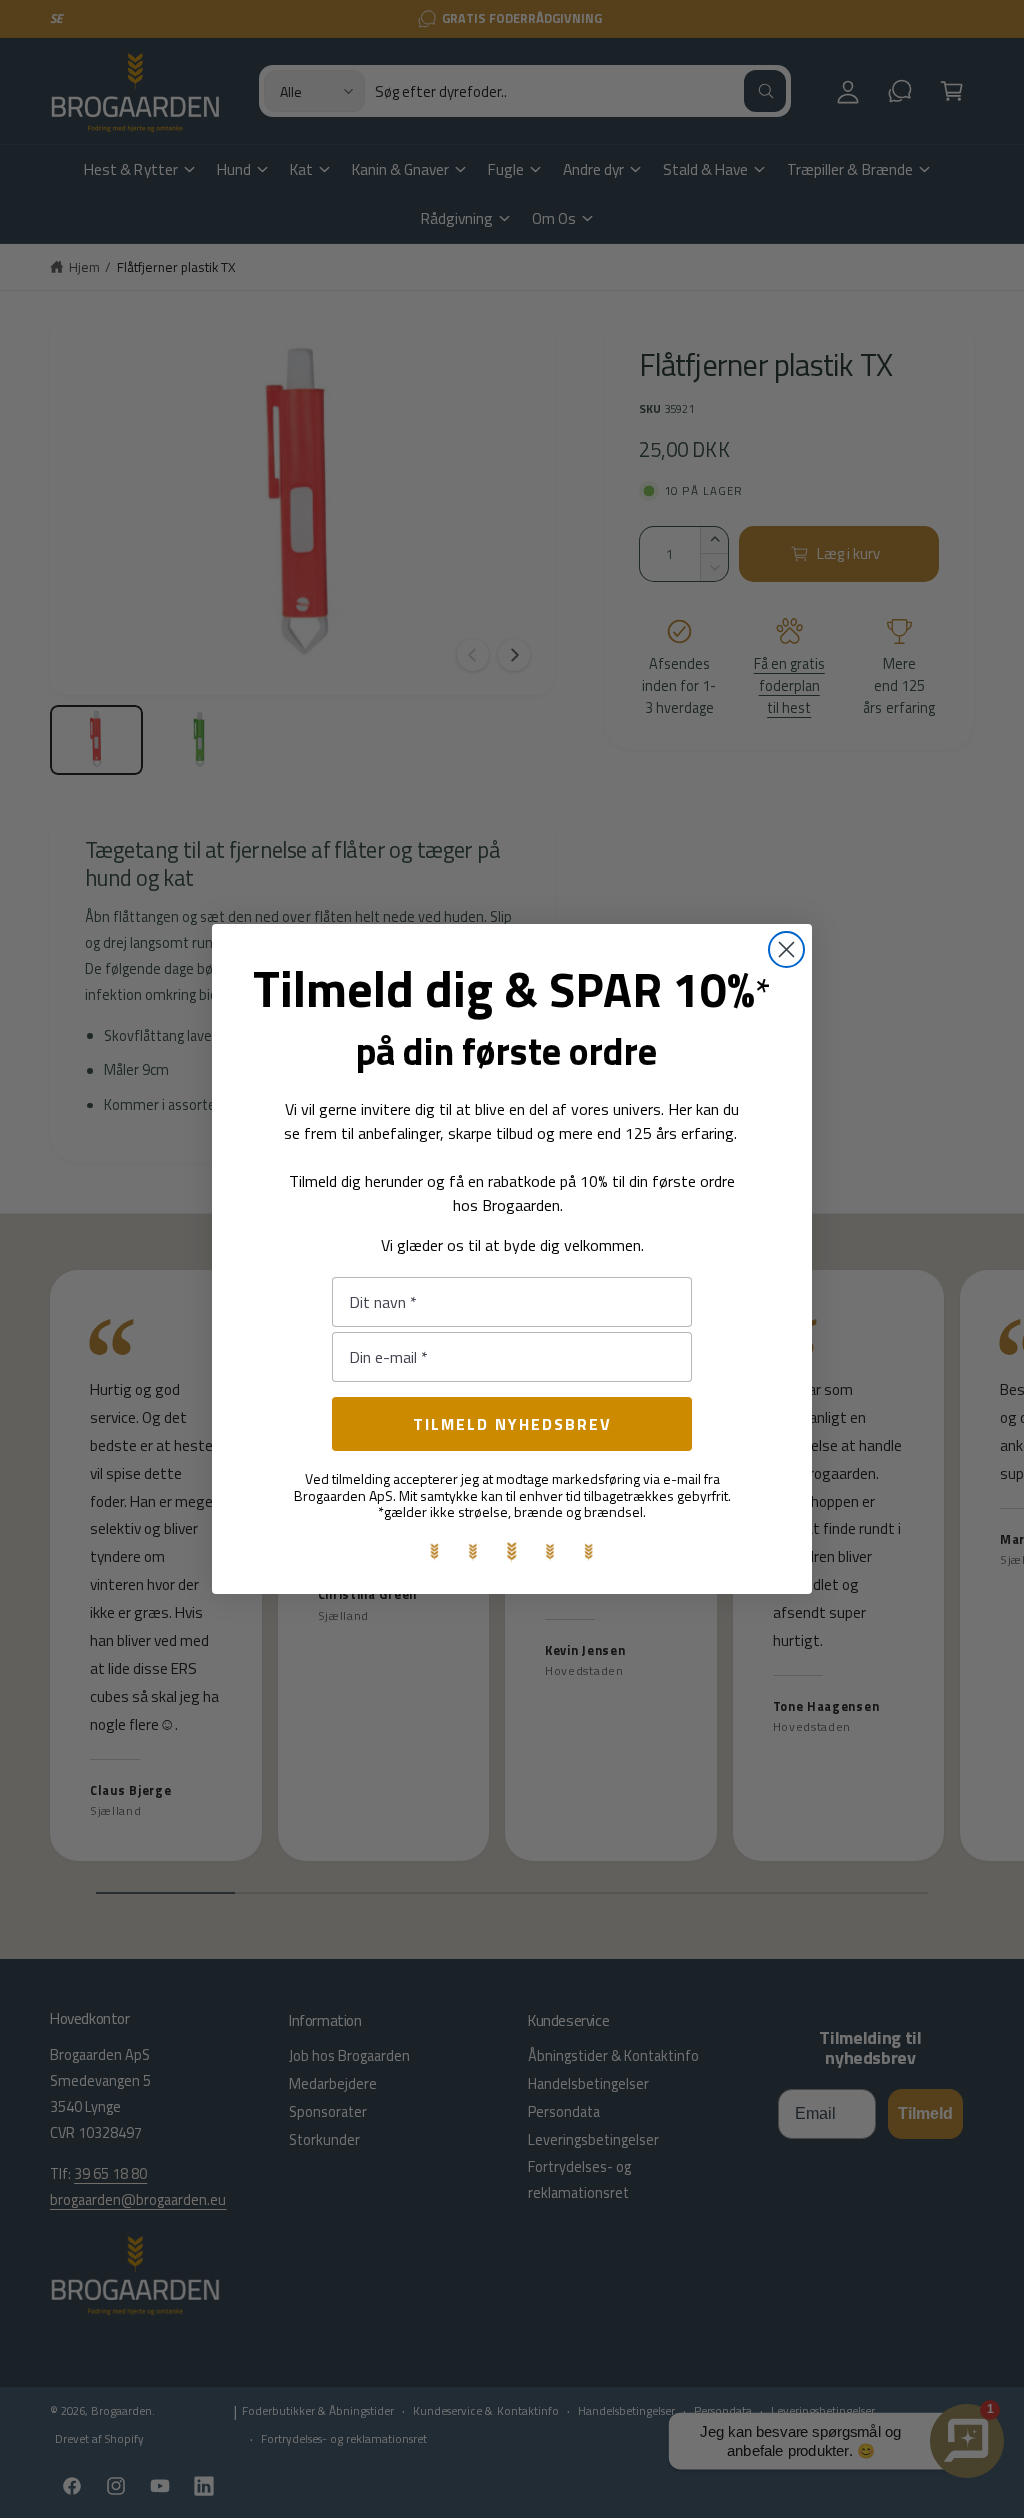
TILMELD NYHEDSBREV (512, 1424)
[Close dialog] (786, 949)
